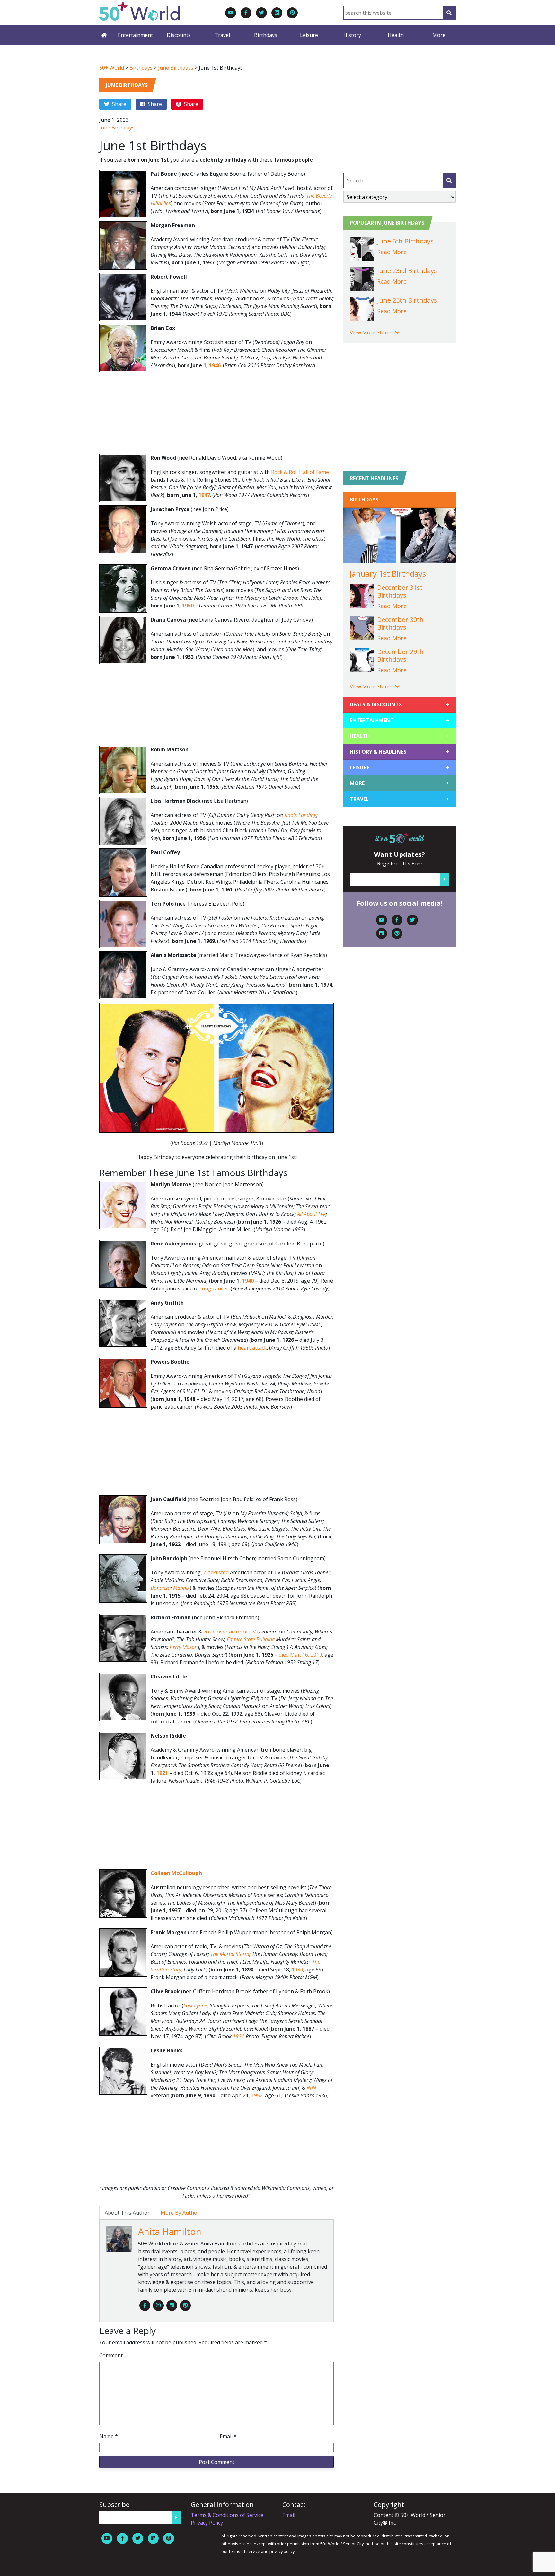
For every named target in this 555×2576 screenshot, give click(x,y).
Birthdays (266, 35)
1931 (239, 2036)
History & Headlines (400, 752)
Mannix (181, 1588)
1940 (248, 1281)
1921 (162, 1773)
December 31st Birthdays (400, 591)
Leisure (309, 35)
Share (119, 104)
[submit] (449, 181)
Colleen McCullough (176, 1873)
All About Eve (311, 1214)
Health (396, 35)
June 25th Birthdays (407, 300)
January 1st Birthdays (388, 574)
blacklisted (216, 1572)
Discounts (179, 35)
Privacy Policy (207, 2523)
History (352, 35)
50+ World (112, 68)
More (439, 35)
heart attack (252, 1348)
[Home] (104, 35)
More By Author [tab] (180, 2213)
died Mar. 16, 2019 (300, 1655)
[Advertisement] (216, 415)
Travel (222, 35)
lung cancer (214, 1288)
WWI (312, 2088)
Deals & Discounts (400, 704)
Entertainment (135, 35)
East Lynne (195, 2005)
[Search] (449, 13)
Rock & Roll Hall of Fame (300, 472)
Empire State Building (251, 1639)
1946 (215, 365)
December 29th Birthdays (400, 655)
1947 (204, 495)
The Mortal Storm (230, 1954)
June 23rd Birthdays (407, 271)
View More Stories (372, 332)
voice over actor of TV (230, 1632)
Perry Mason (184, 1647)
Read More (392, 252)
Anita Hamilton (170, 2231)
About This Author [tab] (127, 2213)
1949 (297, 1970)
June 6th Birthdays (405, 241)
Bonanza (161, 1588)
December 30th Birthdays (400, 623)
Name (109, 2436)
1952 (257, 2095)
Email (228, 2436)
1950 (188, 606)
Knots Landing (300, 815)
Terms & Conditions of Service (227, 2515)
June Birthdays (176, 68)
